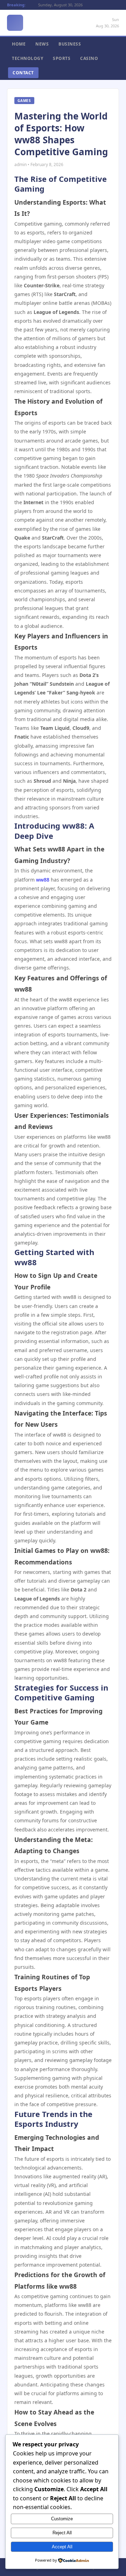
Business (70, 44)
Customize (62, 2519)
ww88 (43, 880)
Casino (89, 58)
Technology (27, 58)
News (42, 44)
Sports (62, 58)
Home (19, 44)
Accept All (62, 2547)
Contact (23, 73)
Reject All (62, 2533)
